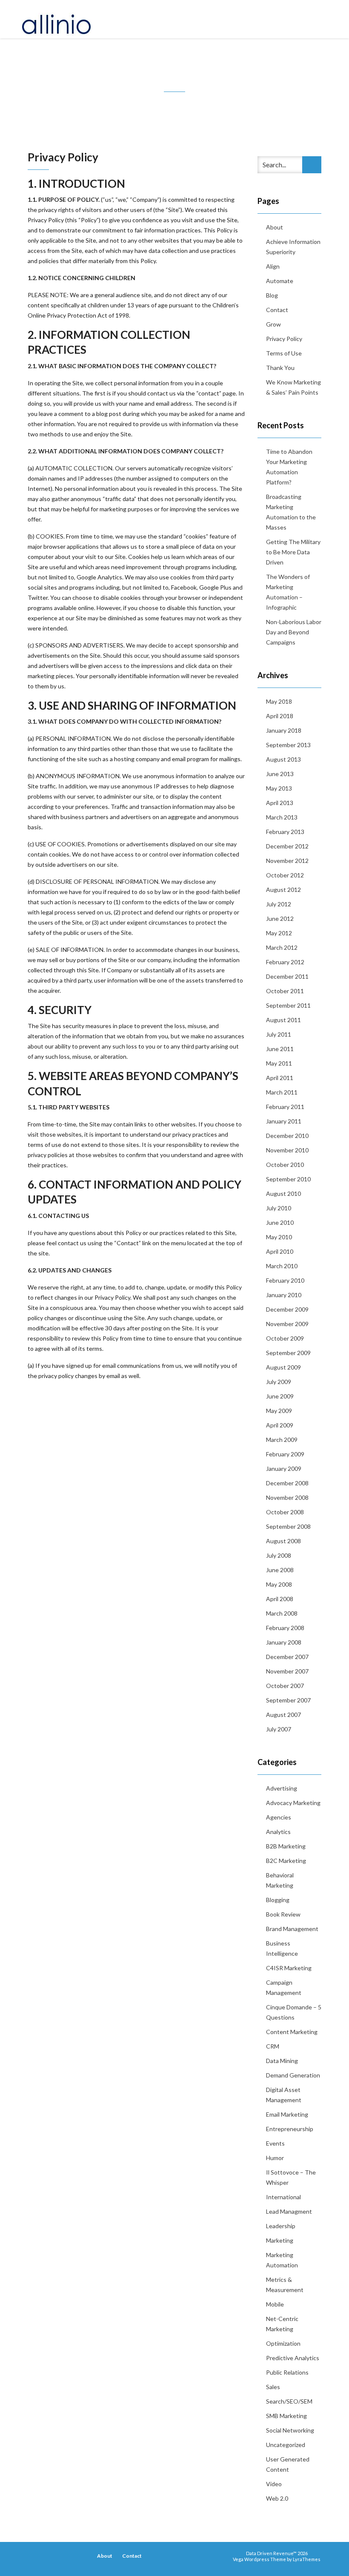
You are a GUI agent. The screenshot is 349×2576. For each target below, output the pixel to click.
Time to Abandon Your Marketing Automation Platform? (289, 467)
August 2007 (283, 1715)
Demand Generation (293, 2075)
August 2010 (283, 1193)
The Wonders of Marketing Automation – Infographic (288, 592)
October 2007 (285, 1686)
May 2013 (279, 788)
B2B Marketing (286, 1846)
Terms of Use (284, 353)
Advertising (282, 1788)
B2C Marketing (286, 1861)
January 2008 (284, 1642)
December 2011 (287, 976)
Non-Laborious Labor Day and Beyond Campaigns (294, 632)
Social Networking (290, 2430)
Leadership (281, 2226)
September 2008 (288, 1526)
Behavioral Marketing (280, 1880)
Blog (272, 295)
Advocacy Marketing (293, 1803)
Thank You (280, 368)
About (275, 227)
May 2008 (279, 1584)
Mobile (275, 2304)
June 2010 (280, 1222)
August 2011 (283, 1020)
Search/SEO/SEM (289, 2401)
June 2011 (280, 1049)
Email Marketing (287, 2114)
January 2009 (284, 1469)
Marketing (280, 2240)
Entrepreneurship (290, 2129)
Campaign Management (284, 1987)
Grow (273, 324)
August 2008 (283, 1541)
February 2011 (285, 1107)
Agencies (279, 1817)
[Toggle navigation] (319, 19)
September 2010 (288, 1179)
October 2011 (285, 991)
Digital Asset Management (284, 2095)
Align (273, 266)
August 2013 (283, 759)
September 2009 (288, 1353)
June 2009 (280, 1396)
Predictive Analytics (293, 2358)
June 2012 (280, 918)
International (283, 2197)
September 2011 (288, 1005)
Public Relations (287, 2372)
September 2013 (288, 745)
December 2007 (287, 1657)
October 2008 (285, 1512)
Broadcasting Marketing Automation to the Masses (291, 512)
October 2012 (285, 875)
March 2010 (282, 1266)
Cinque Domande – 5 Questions (294, 2012)
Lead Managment (289, 2211)
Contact (277, 310)
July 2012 (279, 904)
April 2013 (280, 803)
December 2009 (287, 1309)
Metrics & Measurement (285, 2285)
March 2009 (282, 1440)
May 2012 (279, 933)
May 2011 (279, 1063)
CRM (273, 2046)
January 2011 (284, 1121)
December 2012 (287, 846)
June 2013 (280, 774)
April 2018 (280, 716)
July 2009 (279, 1382)
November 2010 (287, 1150)
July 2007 (279, 1729)
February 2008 (285, 1628)
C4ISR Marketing (289, 1968)
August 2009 (283, 1367)
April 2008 (280, 1599)
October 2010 (285, 1165)
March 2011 (282, 1092)
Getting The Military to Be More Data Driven (293, 552)
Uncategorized (286, 2445)
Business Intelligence (282, 1948)
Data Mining (282, 2061)
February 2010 (285, 1280)
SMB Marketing (286, 2416)
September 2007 (288, 1700)
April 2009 (280, 1425)
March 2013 (282, 817)
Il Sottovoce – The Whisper (291, 2177)
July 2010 (279, 1208)
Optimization (283, 2343)
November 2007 (287, 1671)
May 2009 (279, 1411)
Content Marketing (292, 2032)
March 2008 (282, 1613)
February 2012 (285, 962)
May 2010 (279, 1237)
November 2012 (287, 861)
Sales (273, 2387)
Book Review (283, 1914)
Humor (275, 2158)
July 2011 (279, 1034)
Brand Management (292, 1929)
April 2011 (280, 1078)
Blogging (278, 1900)
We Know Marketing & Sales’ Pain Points (293, 387)
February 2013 (285, 832)
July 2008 (279, 1555)
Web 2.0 (277, 2498)
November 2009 (287, 1324)
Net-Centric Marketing (282, 2324)
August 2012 (283, 890)
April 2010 (280, 1251)
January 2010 (284, 1295)
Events (275, 2143)
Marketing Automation (282, 2260)
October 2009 (285, 1338)
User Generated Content (288, 2464)
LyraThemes (307, 2559)
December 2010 (287, 1136)
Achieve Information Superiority (293, 247)
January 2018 (284, 730)
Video (274, 2484)
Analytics (278, 1832)
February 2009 (285, 1454)
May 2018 (279, 701)
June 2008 (280, 1570)
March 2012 (282, 947)
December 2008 (287, 1483)
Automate (280, 281)
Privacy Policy (284, 339)
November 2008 (287, 1497)
